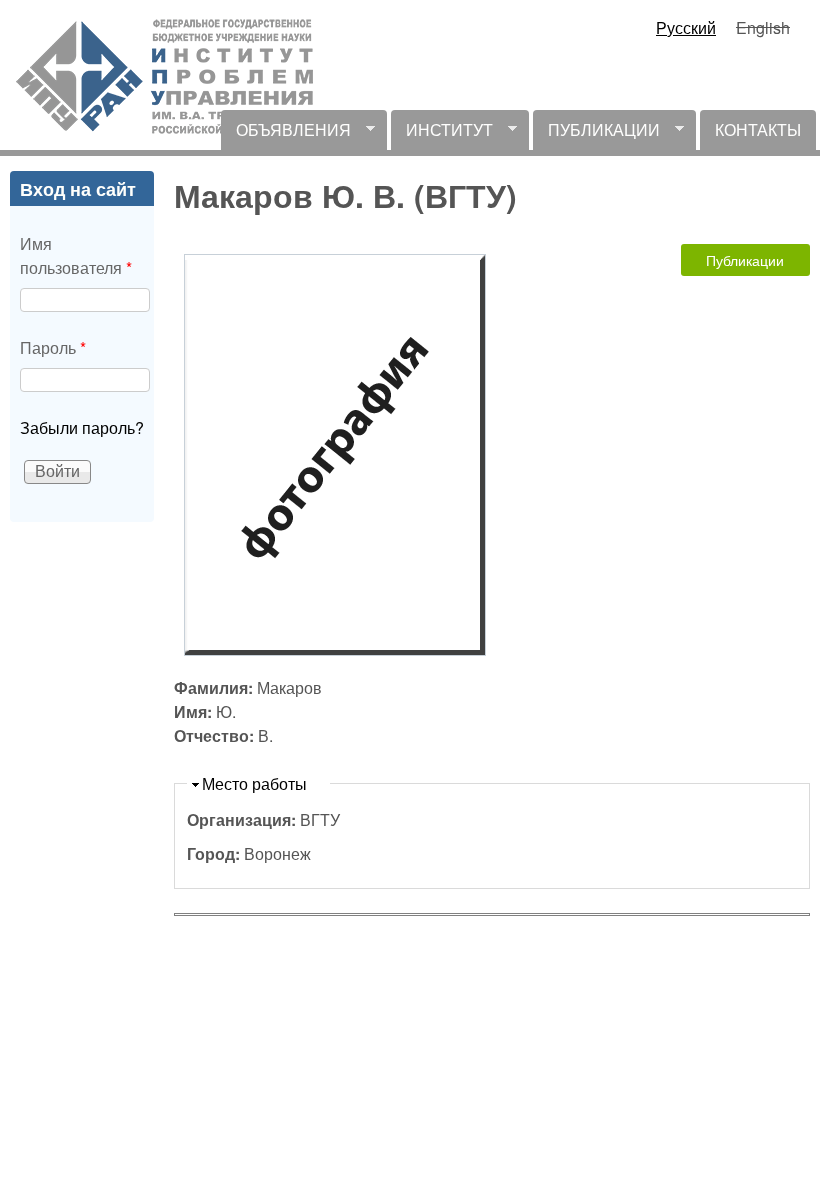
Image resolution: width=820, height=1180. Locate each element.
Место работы (254, 783)
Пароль (53, 347)
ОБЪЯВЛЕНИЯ (286, 134)
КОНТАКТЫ (758, 129)
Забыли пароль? (82, 427)
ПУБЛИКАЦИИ (596, 134)
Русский (686, 27)
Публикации (745, 260)
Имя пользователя (76, 255)
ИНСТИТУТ (442, 134)
